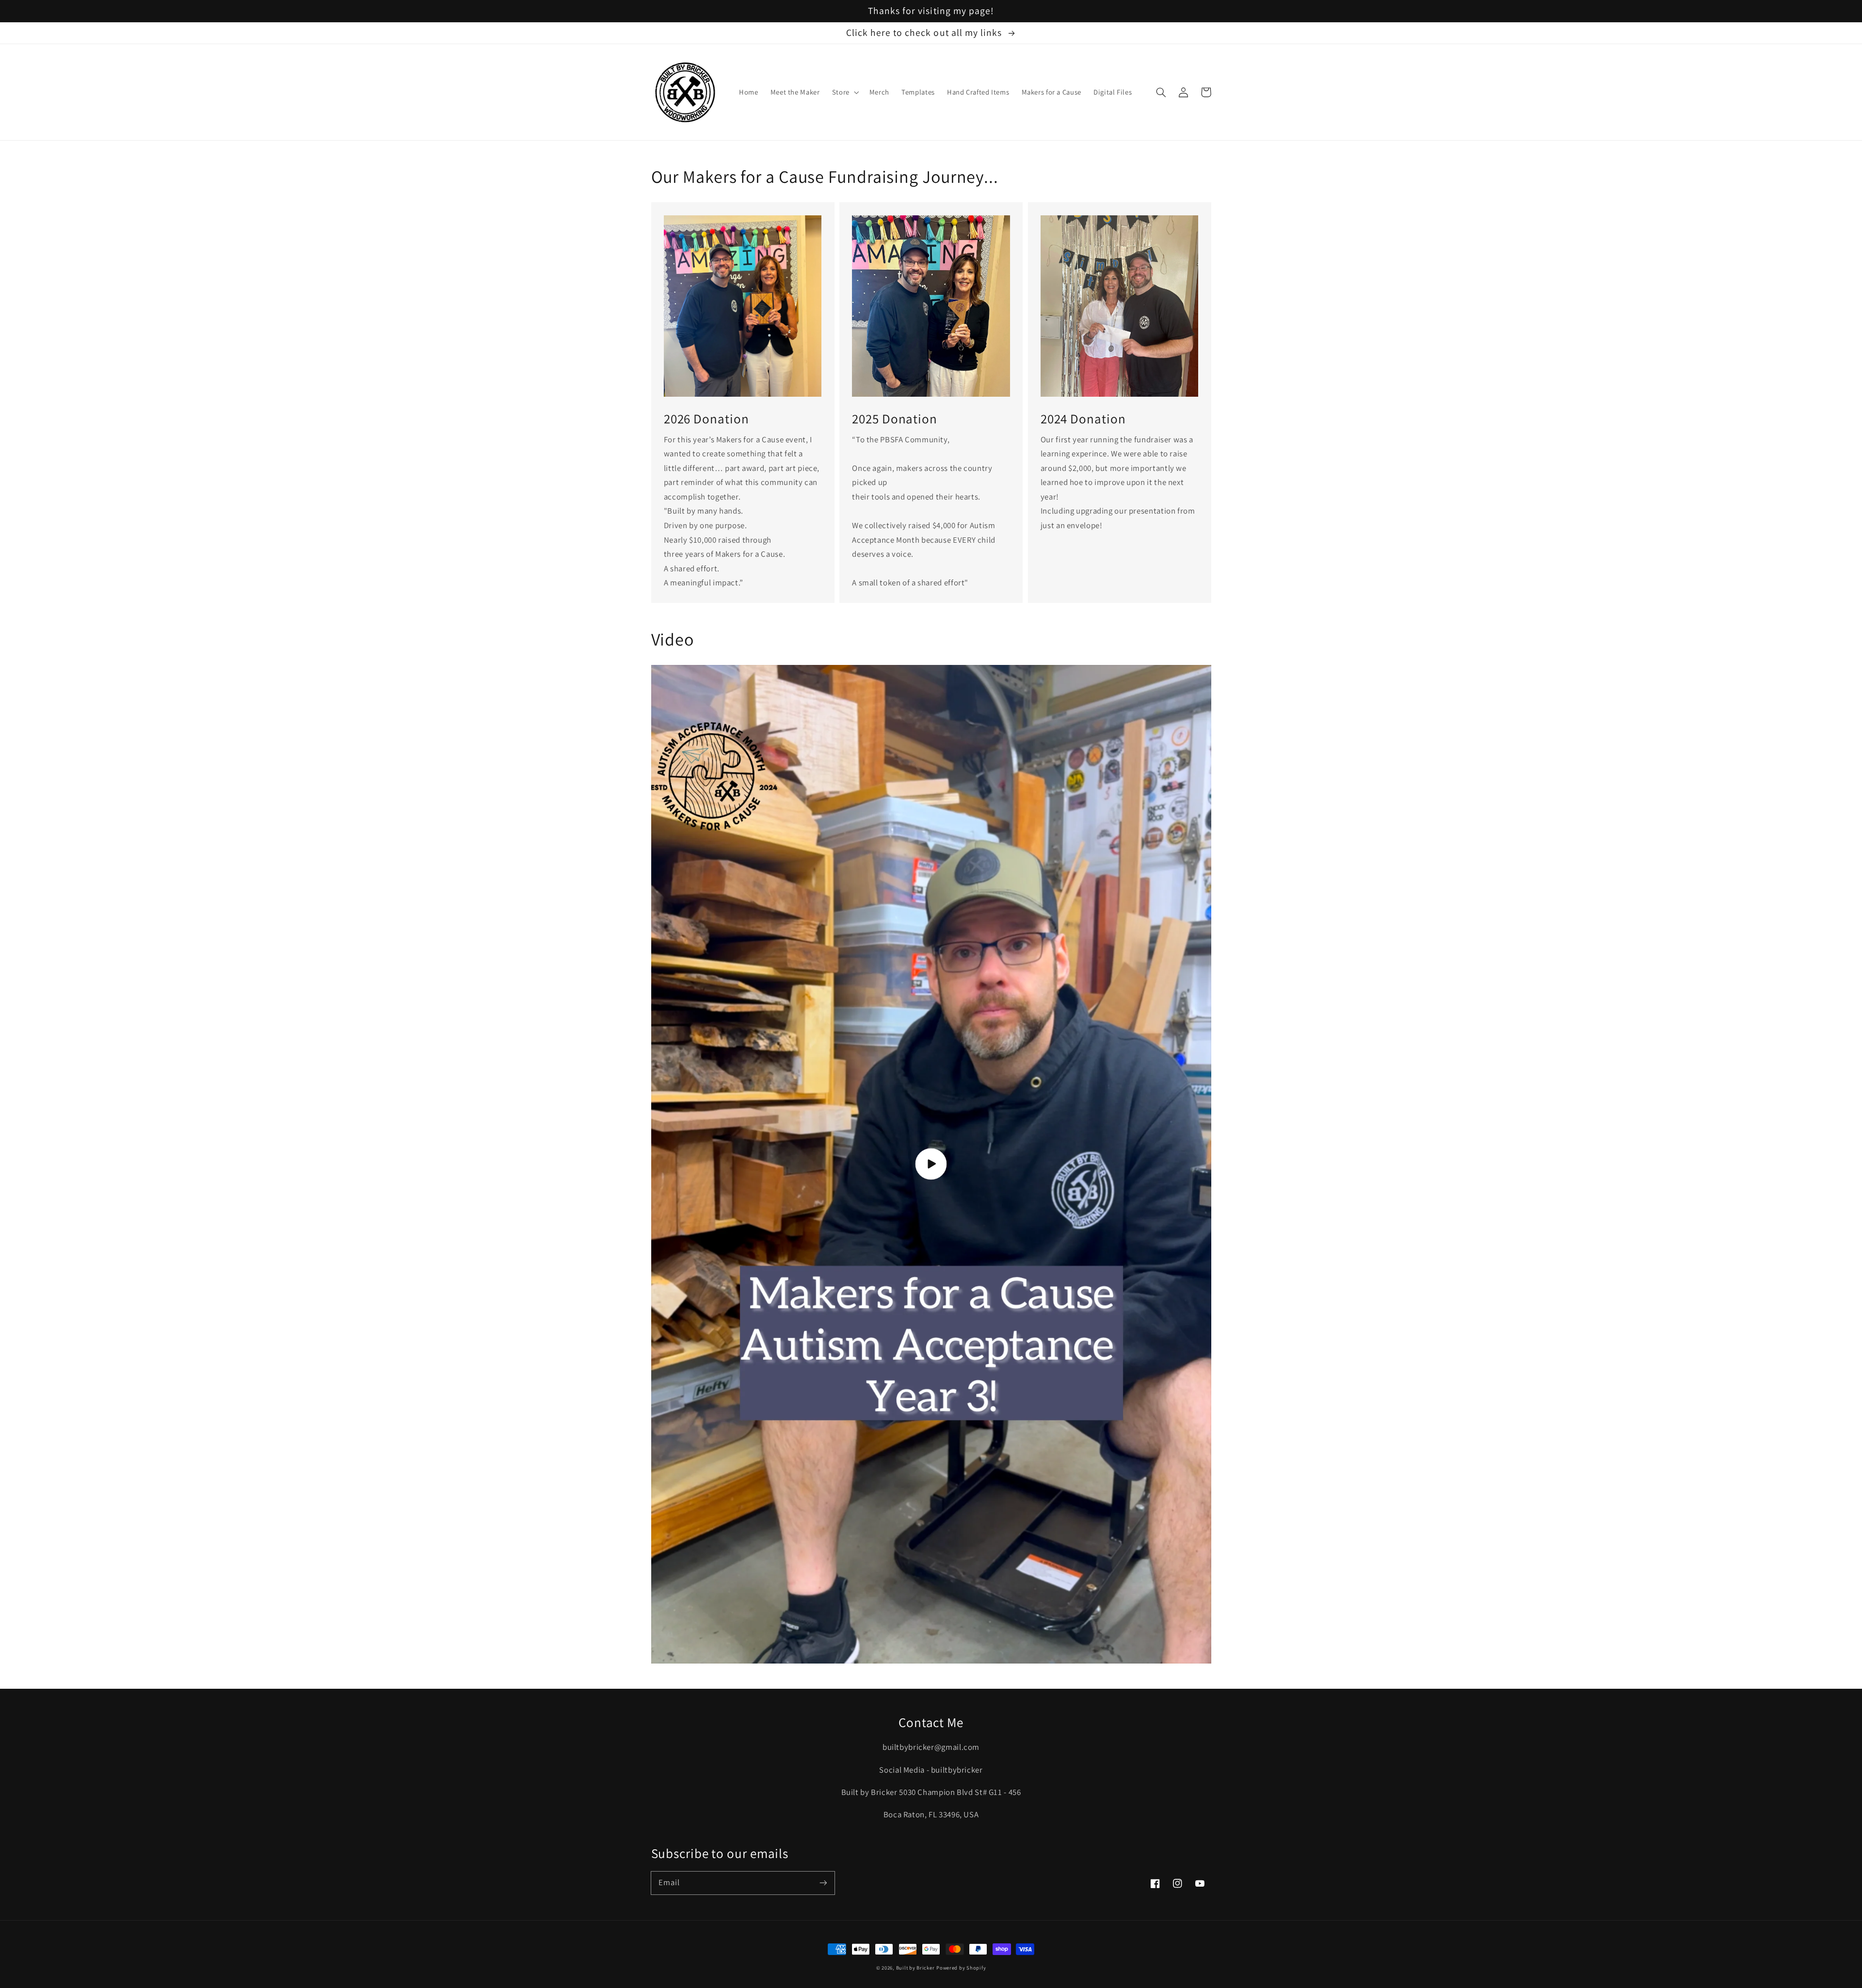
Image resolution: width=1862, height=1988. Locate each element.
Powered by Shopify (961, 1968)
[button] (844, 92)
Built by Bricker (915, 1968)
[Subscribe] (823, 1883)
